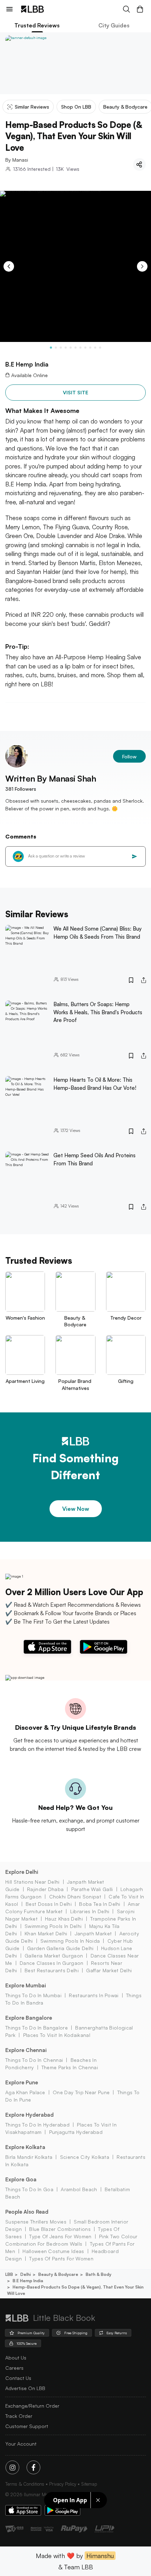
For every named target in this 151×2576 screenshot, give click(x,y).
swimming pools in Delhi (53, 1926)
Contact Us (18, 2378)
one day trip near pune (81, 2092)
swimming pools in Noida (70, 1941)
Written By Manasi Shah (51, 778)
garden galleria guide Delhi (60, 1948)
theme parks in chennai (70, 2067)
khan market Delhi (46, 1933)
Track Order (19, 2416)
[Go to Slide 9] (90, 348)
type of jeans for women (60, 2236)
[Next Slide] (142, 266)
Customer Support (27, 2426)
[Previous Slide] (9, 266)
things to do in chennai (34, 2060)
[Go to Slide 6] (75, 348)
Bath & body (99, 2274)
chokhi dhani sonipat (75, 1897)
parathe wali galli (92, 1889)
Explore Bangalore (29, 2018)
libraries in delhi (90, 1911)
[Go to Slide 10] (95, 348)
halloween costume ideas (53, 2251)
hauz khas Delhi (64, 1919)
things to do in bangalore (37, 2028)
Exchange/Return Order (32, 2406)
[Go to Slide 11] (100, 348)
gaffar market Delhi (109, 1970)
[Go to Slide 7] (80, 348)
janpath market (93, 1933)
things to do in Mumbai (33, 1995)
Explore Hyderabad (29, 2115)
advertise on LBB (25, 2388)
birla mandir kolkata (29, 2157)
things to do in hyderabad (37, 2125)
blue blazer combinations (60, 2229)
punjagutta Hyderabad (76, 2132)
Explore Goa (21, 2179)
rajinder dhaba (45, 1889)
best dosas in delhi (49, 1904)
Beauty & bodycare (58, 2274)
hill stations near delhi (32, 1882)
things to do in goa (29, 2189)
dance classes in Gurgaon (52, 1963)
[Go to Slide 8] (85, 348)
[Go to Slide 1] (51, 348)
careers (14, 2368)
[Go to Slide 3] (61, 348)
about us (16, 2358)
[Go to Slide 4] (66, 348)
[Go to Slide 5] (71, 348)
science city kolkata (85, 2157)
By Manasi (17, 160)
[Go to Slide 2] (56, 348)
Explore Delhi (22, 1872)
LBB (9, 2274)
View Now (76, 1509)
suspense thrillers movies (36, 2222)
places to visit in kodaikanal (57, 2035)
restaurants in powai (94, 1995)
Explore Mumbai (26, 1985)
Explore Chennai (26, 2050)
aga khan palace (25, 2092)
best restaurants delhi (52, 1970)
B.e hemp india (28, 2281)
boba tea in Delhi (100, 1904)
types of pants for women (61, 2258)
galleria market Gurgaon (54, 1956)
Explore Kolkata (25, 2147)
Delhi (26, 2274)
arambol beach (79, 2189)
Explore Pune (22, 2082)
